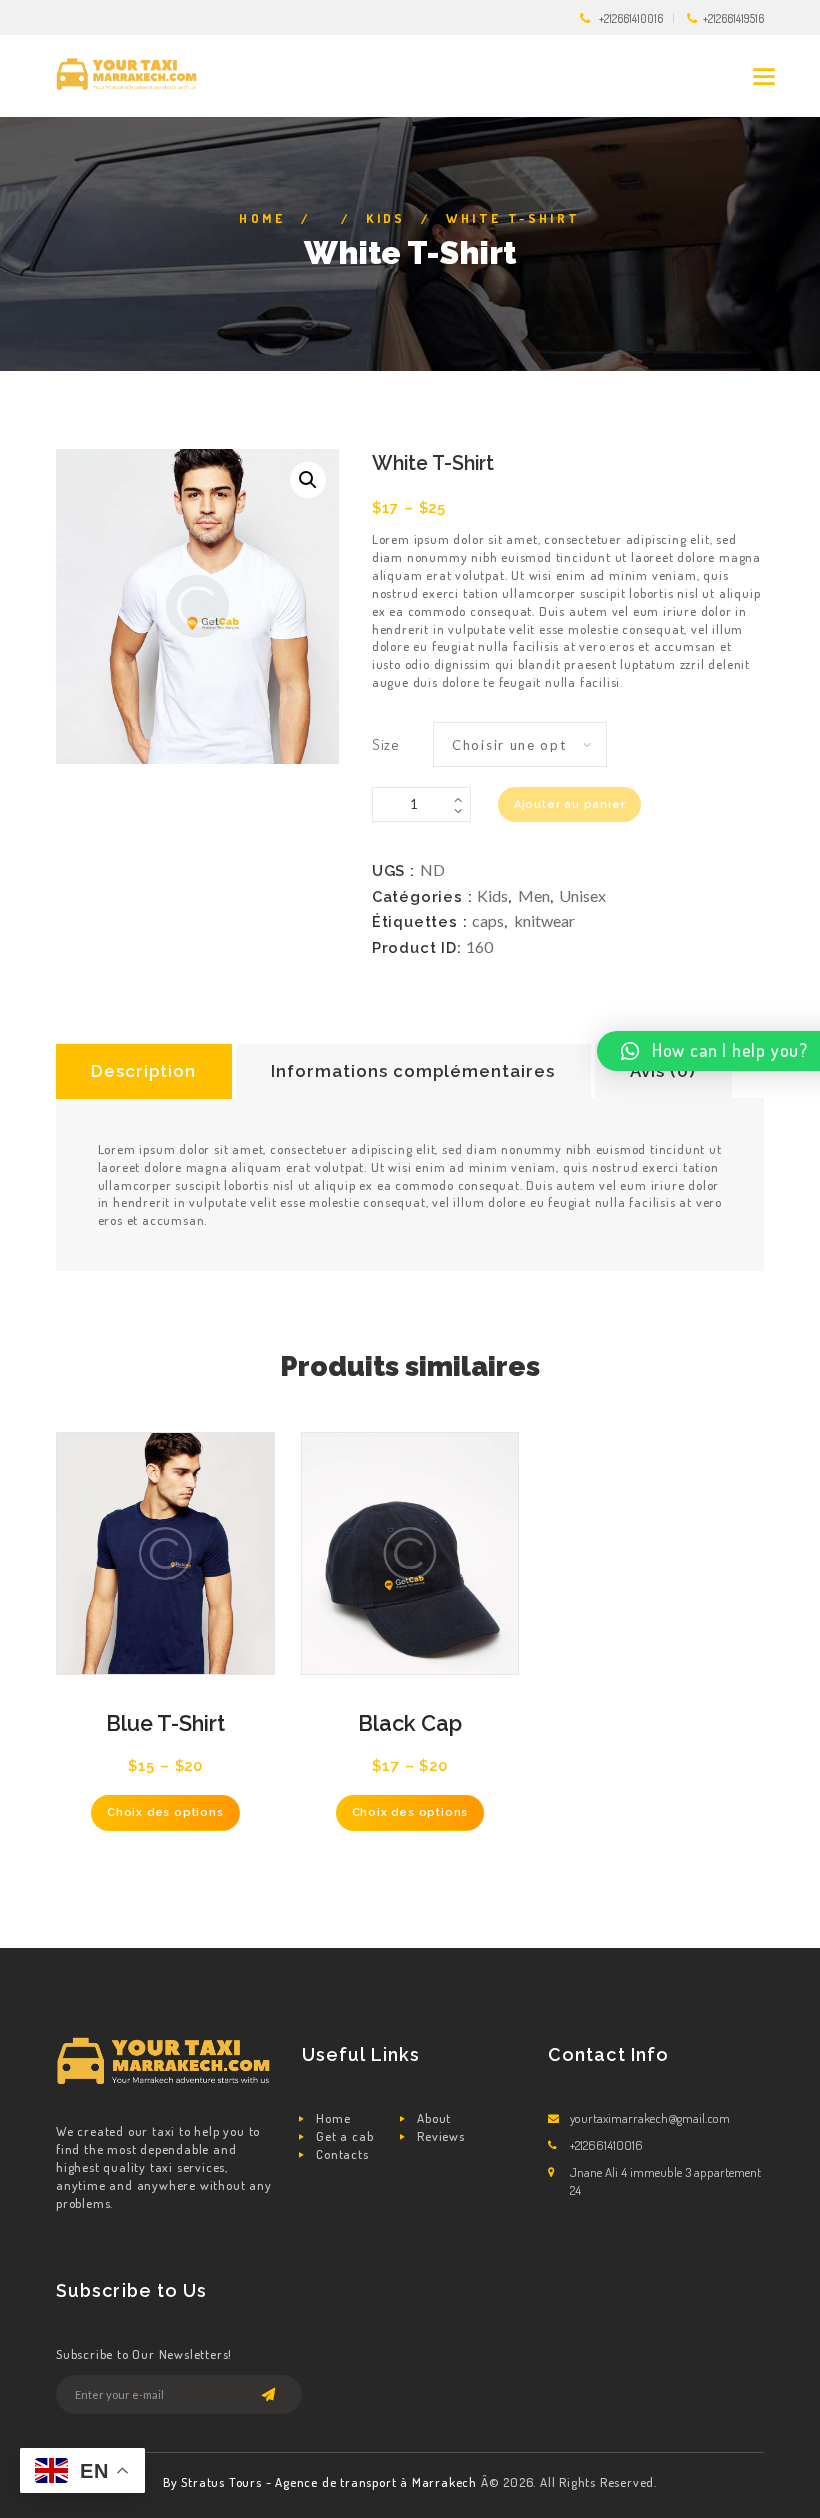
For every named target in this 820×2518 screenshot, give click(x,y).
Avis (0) (663, 1071)
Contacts (342, 2154)
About (434, 2118)
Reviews (441, 2136)
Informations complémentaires (413, 1071)
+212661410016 (631, 18)
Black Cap (410, 1723)
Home (262, 218)
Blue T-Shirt (165, 1723)
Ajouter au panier (570, 804)
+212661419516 (733, 18)
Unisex (582, 895)
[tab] (144, 1071)
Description (143, 1071)
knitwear (544, 920)
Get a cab (344, 2136)
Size (385, 744)
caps (488, 920)
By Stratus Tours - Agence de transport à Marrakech (322, 2482)
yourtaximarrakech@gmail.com (650, 2118)
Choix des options (165, 1812)
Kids (386, 218)
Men (534, 895)
